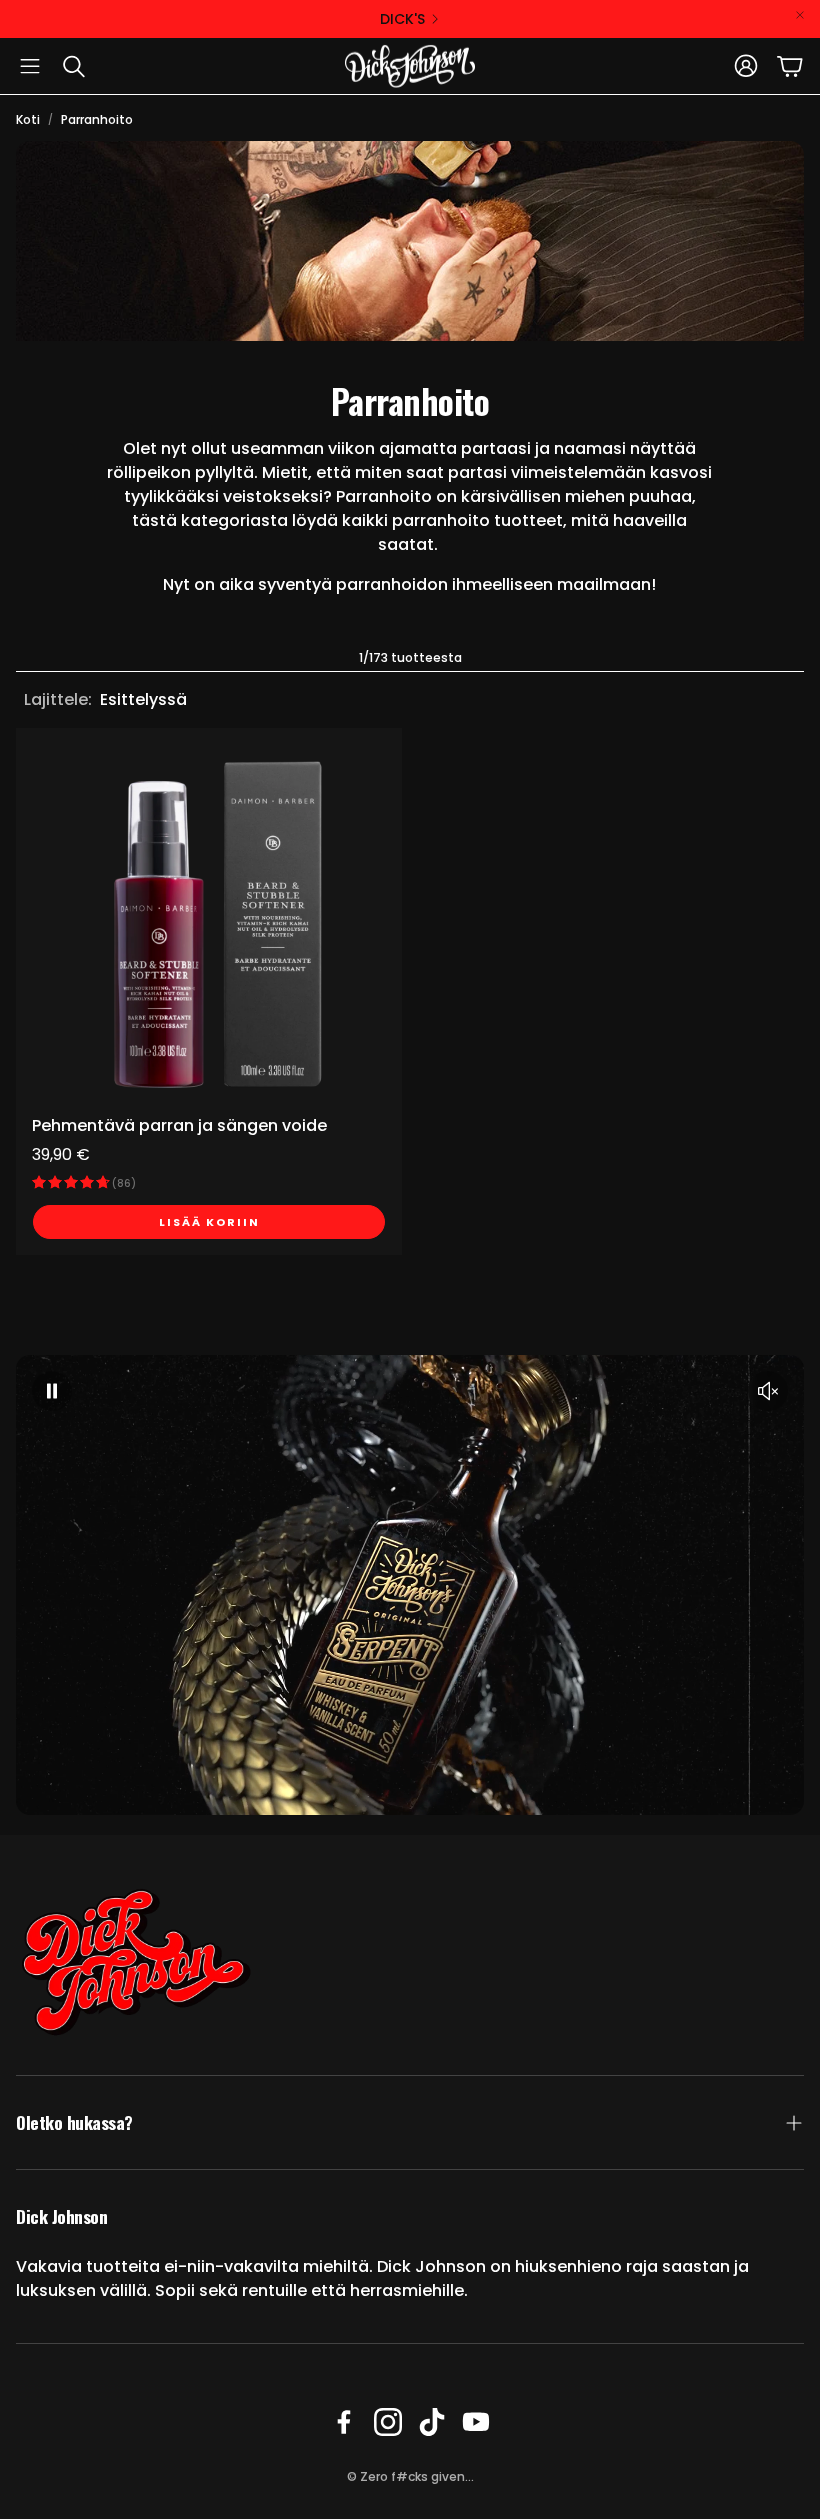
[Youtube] (476, 2422)
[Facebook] (344, 2422)
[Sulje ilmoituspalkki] (800, 15)
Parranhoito (97, 119)
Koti (28, 119)
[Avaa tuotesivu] (209, 921)
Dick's (402, 19)
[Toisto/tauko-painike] (52, 1391)
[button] (30, 66)
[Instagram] (388, 2422)
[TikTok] (432, 2422)
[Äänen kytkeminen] (768, 1391)
